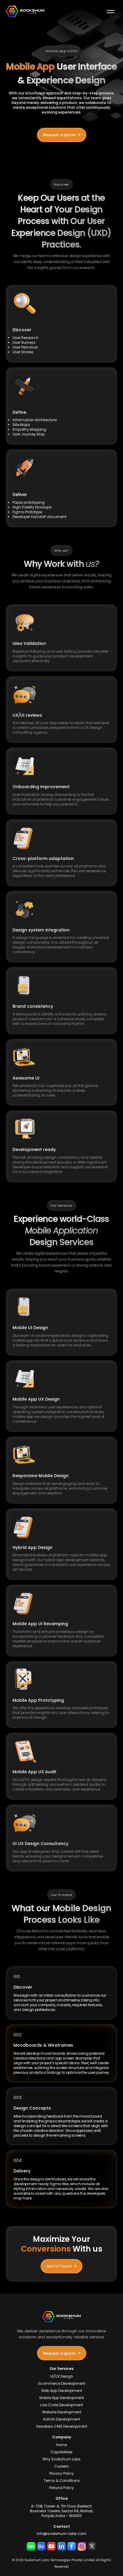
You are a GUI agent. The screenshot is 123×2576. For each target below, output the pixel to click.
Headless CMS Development (62, 2426)
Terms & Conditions (62, 2481)
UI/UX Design (62, 2376)
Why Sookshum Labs (61, 2459)
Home (61, 2445)
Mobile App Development (62, 2398)
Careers (61, 2466)
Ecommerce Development (62, 2384)
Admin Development (61, 2419)
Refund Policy (61, 2488)
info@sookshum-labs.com (61, 2534)
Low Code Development (62, 2405)
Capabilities (61, 2452)
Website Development (62, 2412)
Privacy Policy (61, 2474)
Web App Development (62, 2391)
